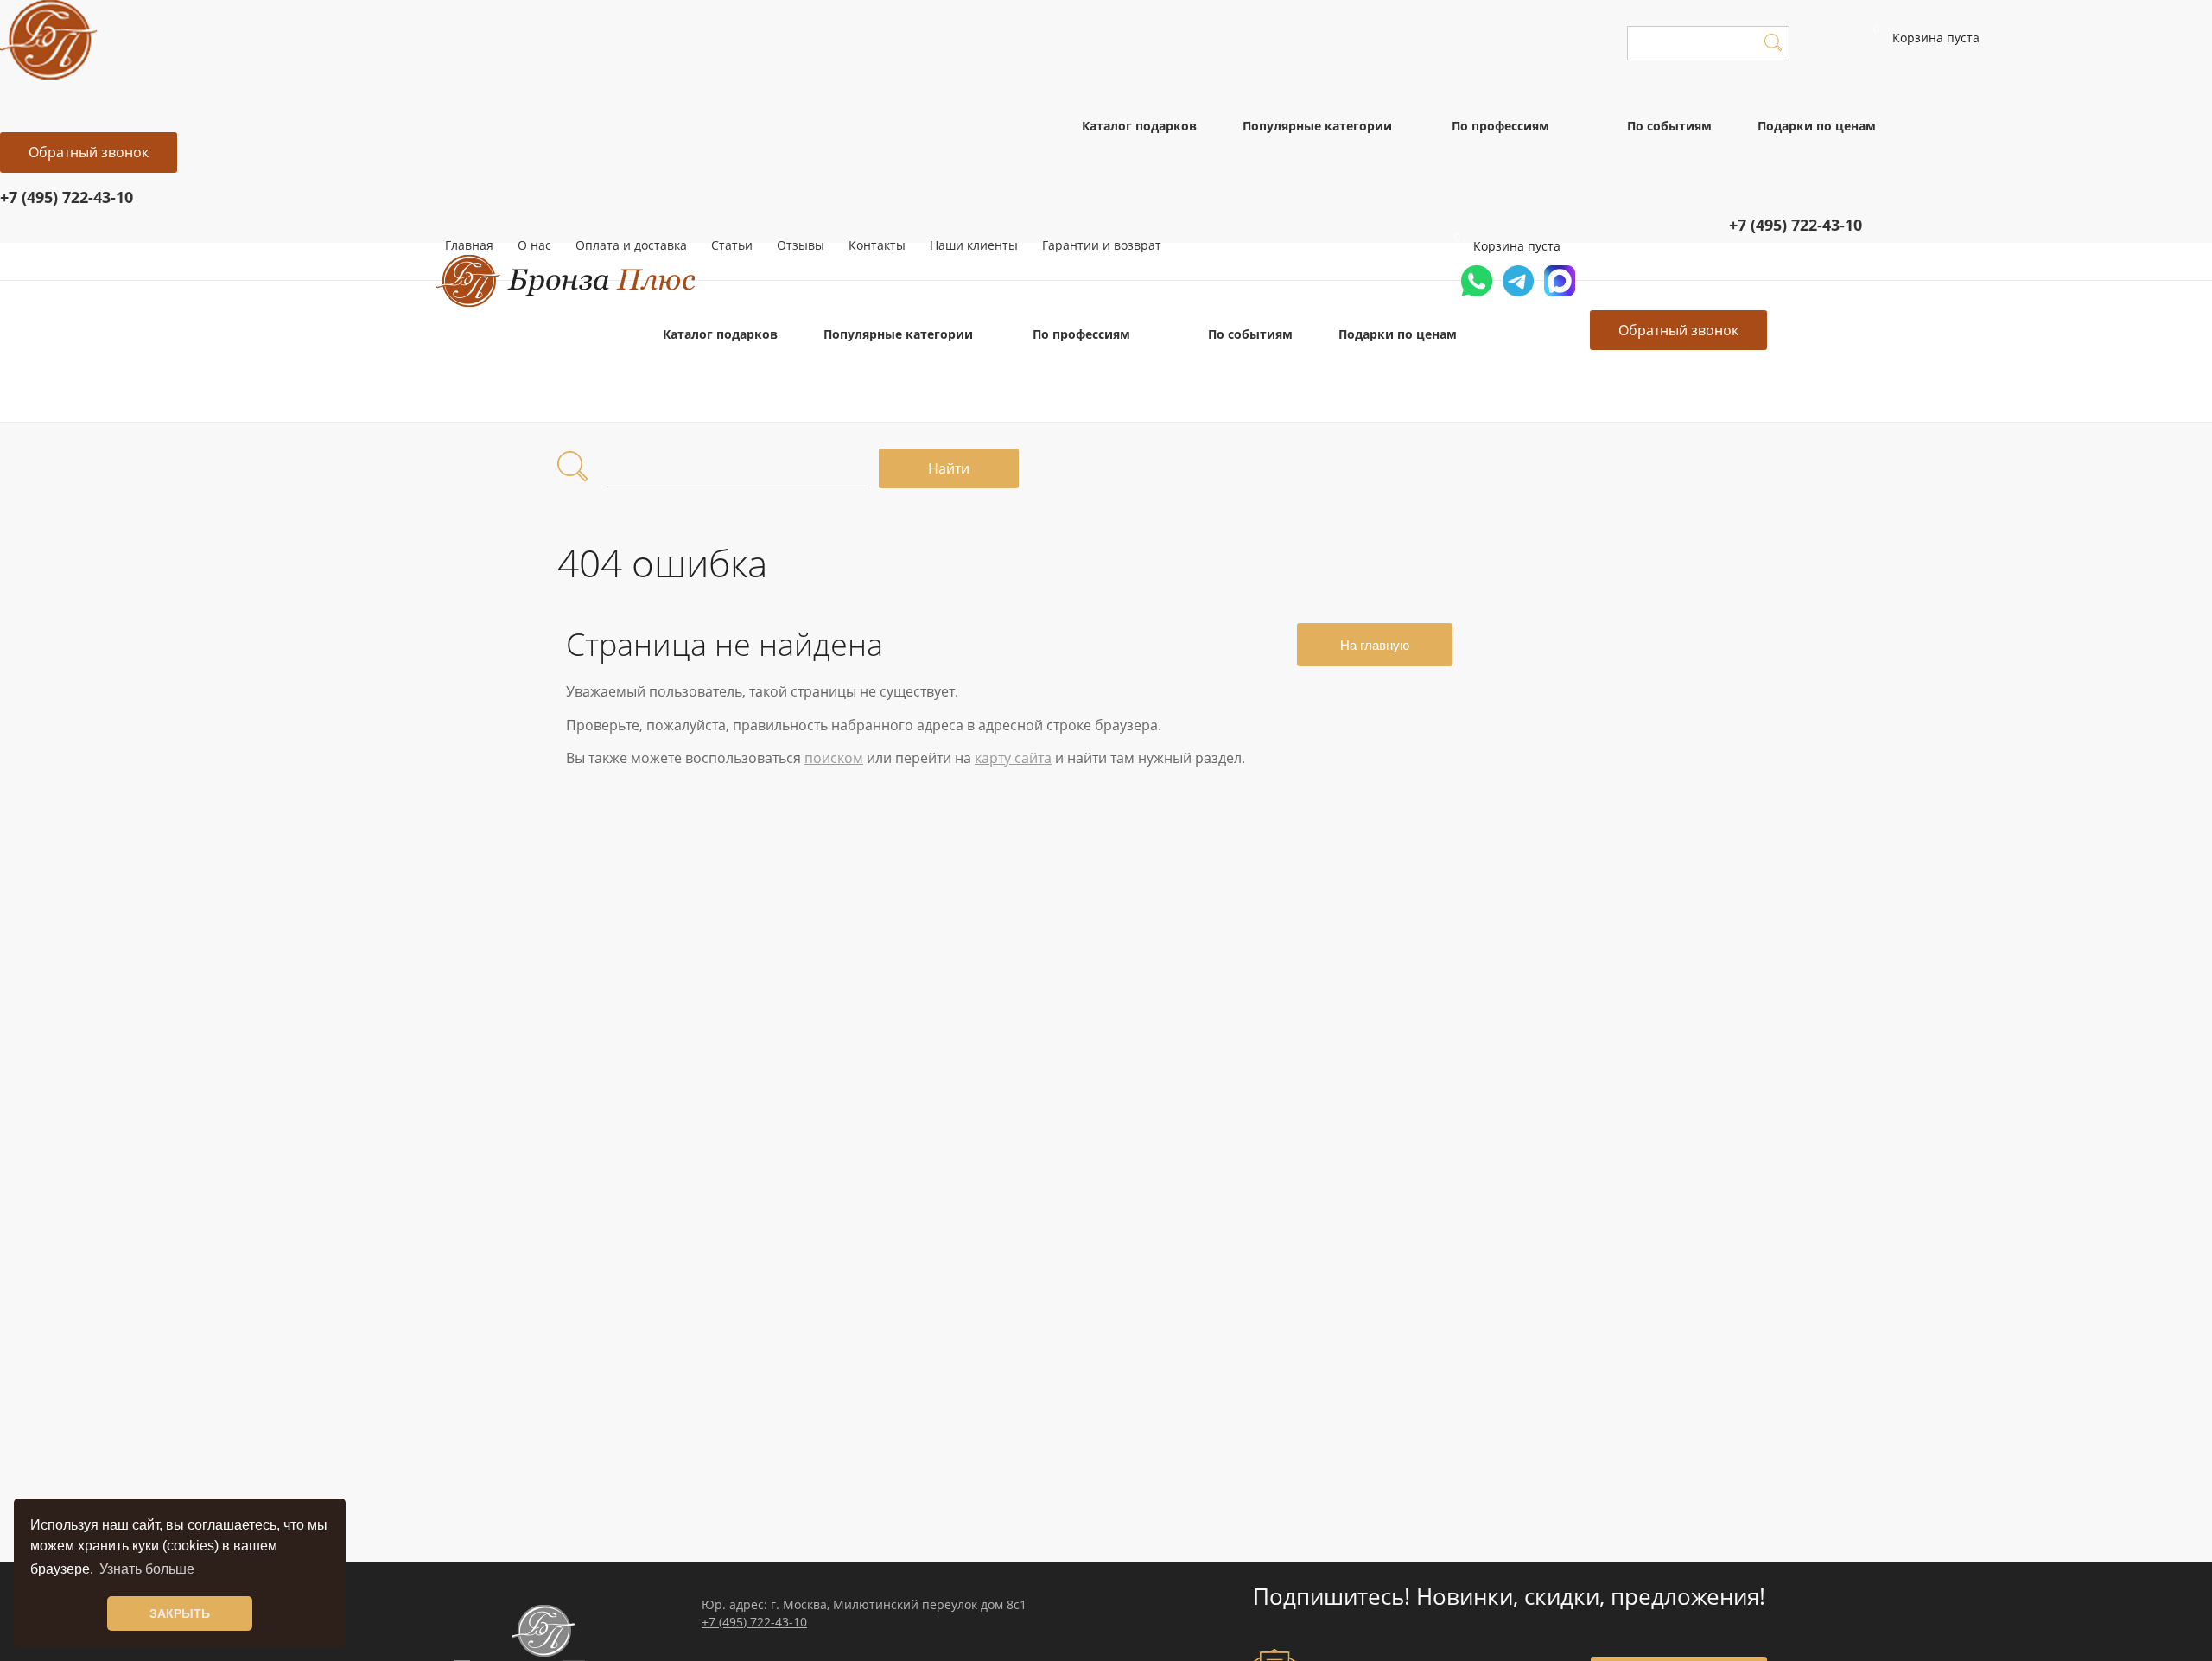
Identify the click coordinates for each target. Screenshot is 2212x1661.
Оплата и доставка (631, 245)
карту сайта (1013, 758)
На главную (1375, 645)
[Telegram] (1518, 295)
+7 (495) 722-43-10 (754, 1622)
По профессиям (1500, 126)
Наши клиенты (974, 245)
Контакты (877, 245)
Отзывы (801, 245)
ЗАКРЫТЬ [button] (180, 1613)
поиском (834, 758)
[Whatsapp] (1477, 295)
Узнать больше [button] (147, 1569)
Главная (469, 245)
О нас (534, 245)
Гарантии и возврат (1102, 245)
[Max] (1560, 295)
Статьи (732, 245)
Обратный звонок (89, 152)
